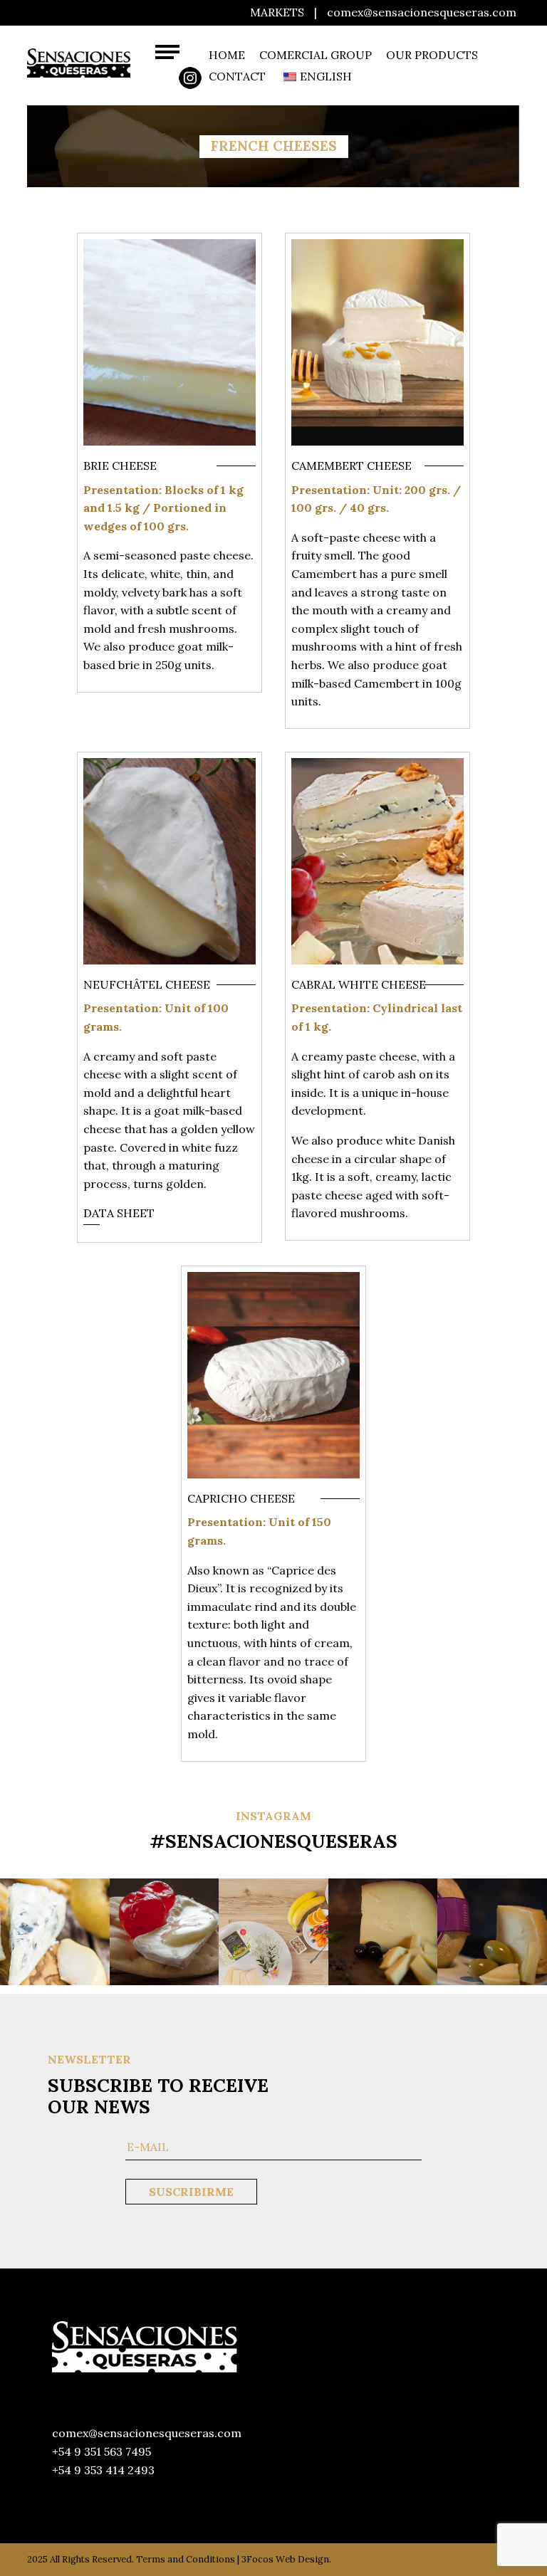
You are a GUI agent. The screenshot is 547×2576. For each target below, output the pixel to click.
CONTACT (237, 76)
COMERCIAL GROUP (316, 55)
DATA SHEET (119, 1213)
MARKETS (277, 12)
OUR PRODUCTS (432, 55)
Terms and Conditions (186, 2559)
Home (227, 55)
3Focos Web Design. (286, 2559)
